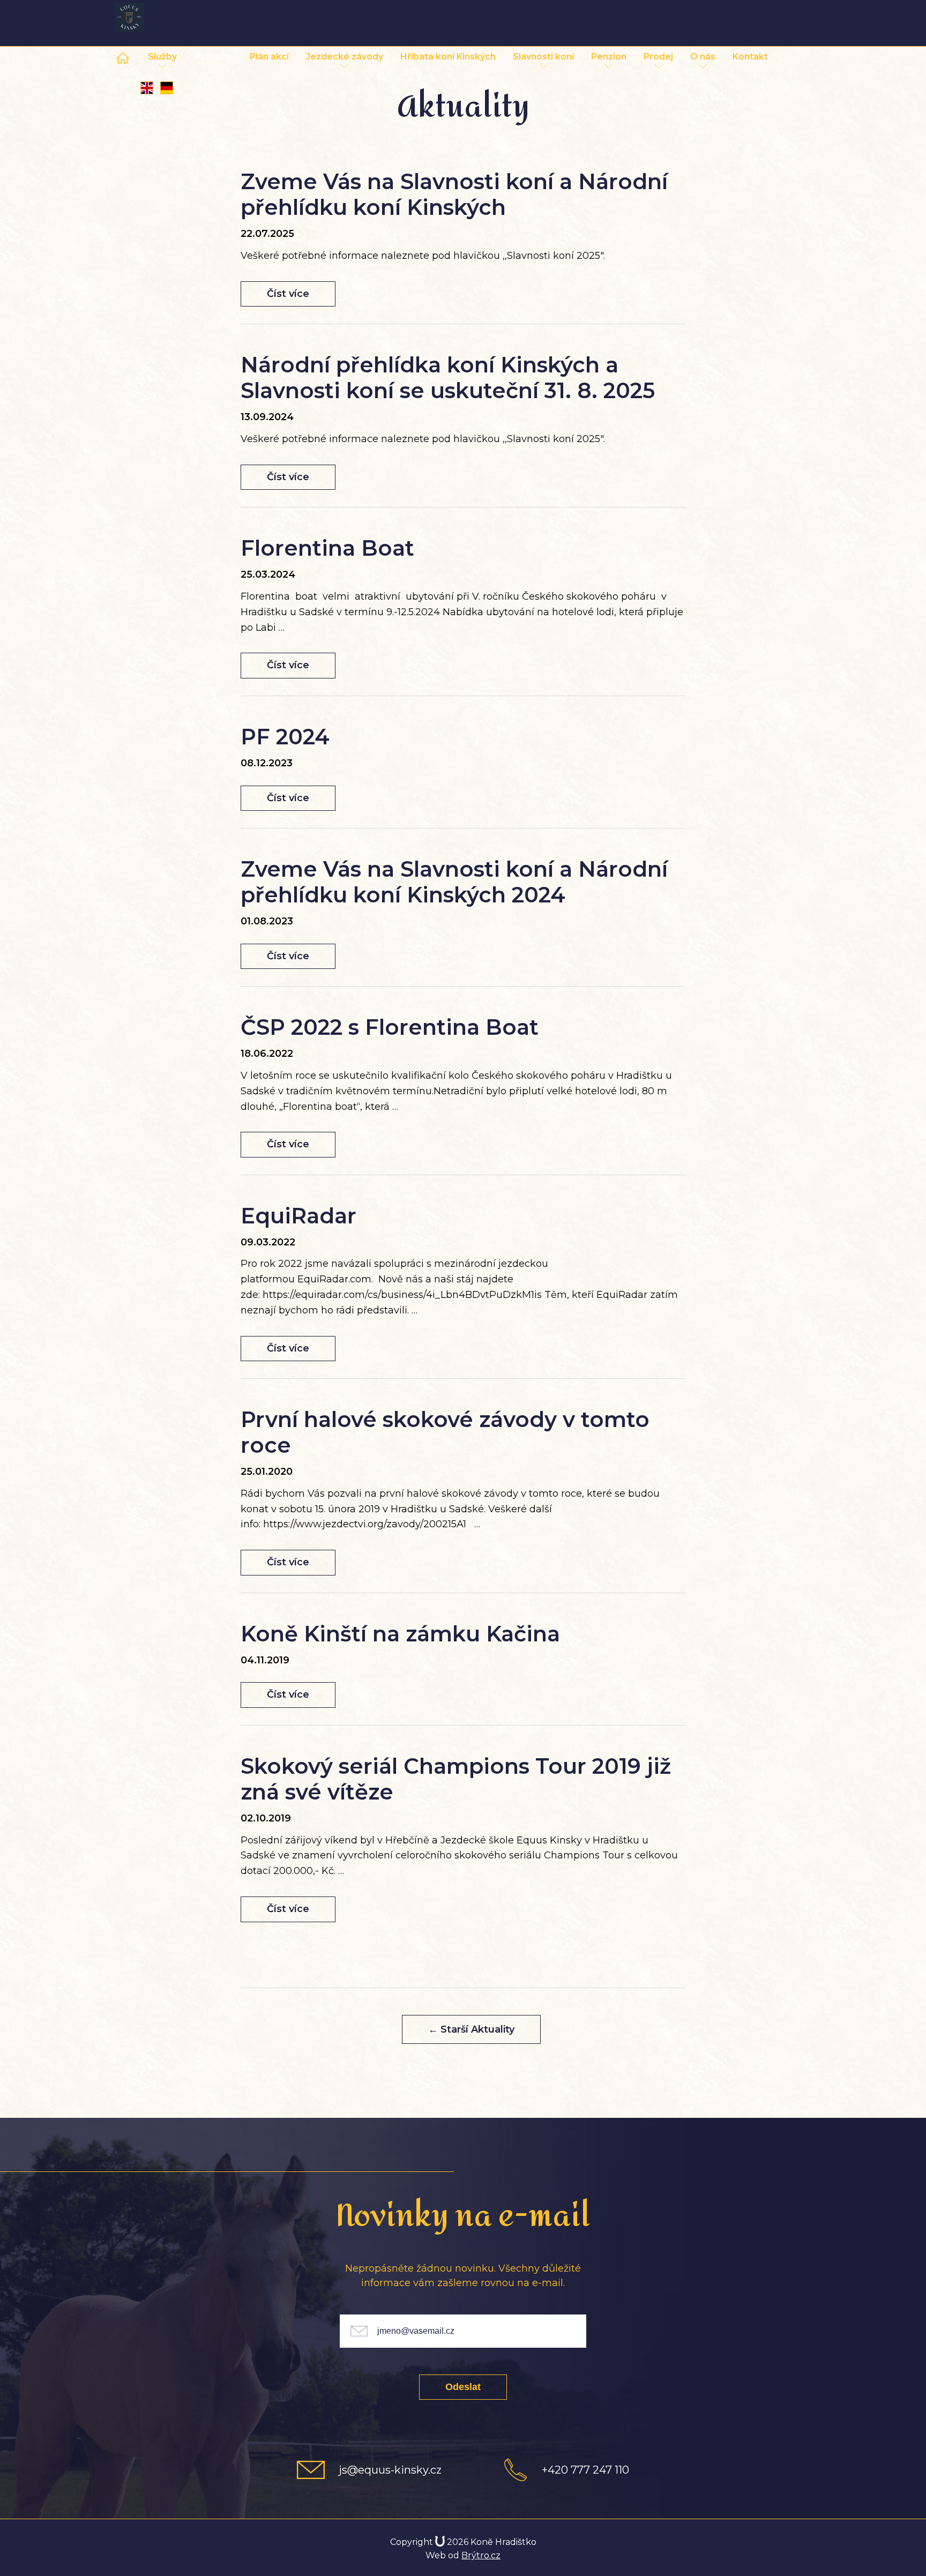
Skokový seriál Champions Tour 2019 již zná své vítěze (456, 1779)
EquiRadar (298, 1216)
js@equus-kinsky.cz (390, 2470)
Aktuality (213, 57)
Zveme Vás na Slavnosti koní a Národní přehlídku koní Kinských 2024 (454, 882)
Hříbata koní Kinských (448, 57)
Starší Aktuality (471, 2029)
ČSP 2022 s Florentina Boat (390, 1027)
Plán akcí (269, 57)
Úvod (126, 57)
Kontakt (750, 57)
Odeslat (463, 2387)
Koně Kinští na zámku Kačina (400, 1634)
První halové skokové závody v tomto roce (445, 1432)
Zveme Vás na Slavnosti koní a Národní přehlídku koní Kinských (454, 194)
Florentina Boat (327, 548)
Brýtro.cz (481, 2555)
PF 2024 (285, 737)
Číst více (288, 294)
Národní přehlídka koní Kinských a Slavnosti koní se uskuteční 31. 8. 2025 (448, 378)
